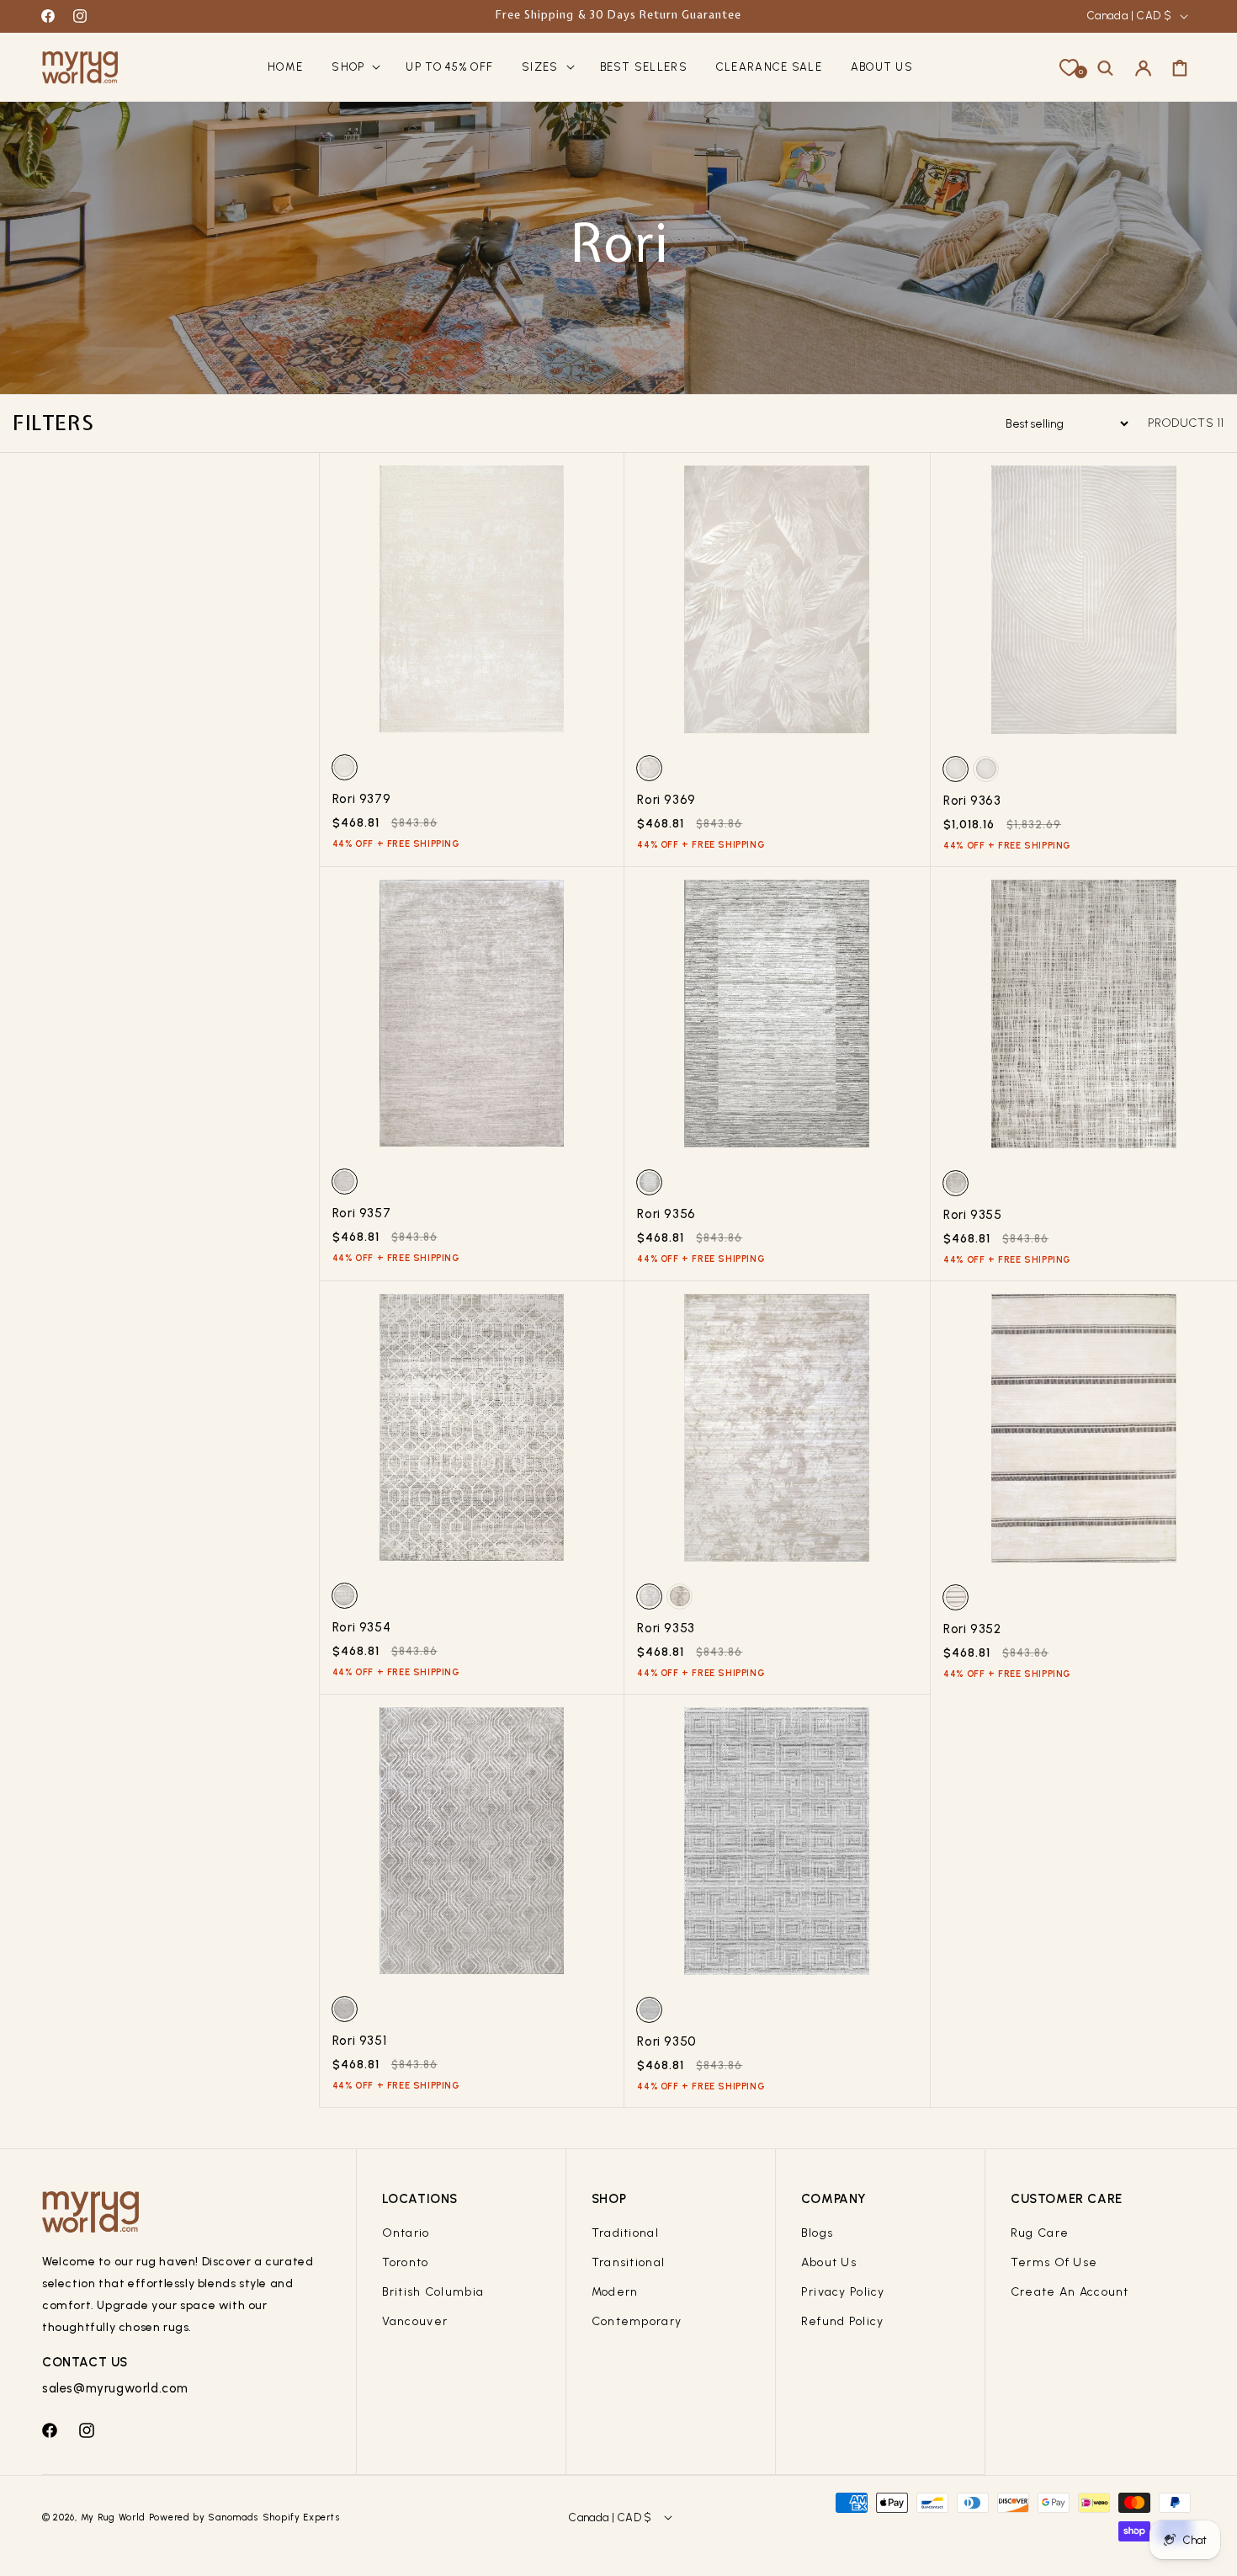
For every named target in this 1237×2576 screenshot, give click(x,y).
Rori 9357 (361, 1213)
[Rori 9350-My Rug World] (777, 1847)
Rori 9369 (666, 800)
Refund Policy (843, 2321)
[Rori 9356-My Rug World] (777, 1020)
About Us (829, 2262)
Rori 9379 (361, 799)
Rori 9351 (359, 2041)
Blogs (817, 2233)
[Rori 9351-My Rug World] (472, 1847)
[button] (354, 68)
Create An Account (1070, 2292)
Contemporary (637, 2321)
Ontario (406, 2233)
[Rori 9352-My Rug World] (1084, 1434)
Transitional (628, 2262)
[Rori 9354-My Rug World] (472, 1434)
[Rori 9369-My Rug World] (777, 606)
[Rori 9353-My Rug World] (777, 1434)
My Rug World (113, 2517)
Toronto (406, 2262)
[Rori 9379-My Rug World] (472, 605)
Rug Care (1040, 2233)
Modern (615, 2292)
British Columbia (433, 2292)
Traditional (625, 2233)
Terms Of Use (1054, 2262)
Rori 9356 (666, 1214)
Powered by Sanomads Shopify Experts (245, 2517)
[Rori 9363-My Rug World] (1084, 606)
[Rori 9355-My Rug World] (1084, 1020)
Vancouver (415, 2321)
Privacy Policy (843, 2292)
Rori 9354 (361, 1627)
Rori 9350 (666, 2041)
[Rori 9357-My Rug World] (472, 1019)
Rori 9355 (972, 1215)
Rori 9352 (972, 1629)
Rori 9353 (666, 1628)
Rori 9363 (972, 801)
